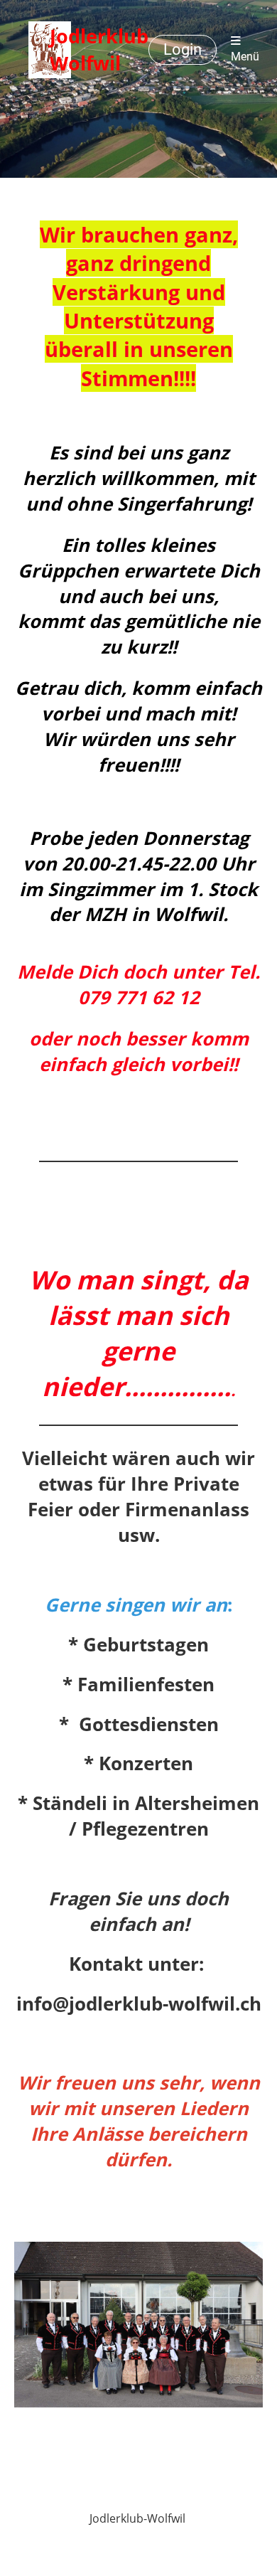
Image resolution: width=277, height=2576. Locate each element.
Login (183, 49)
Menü (245, 57)
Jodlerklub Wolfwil (99, 49)
